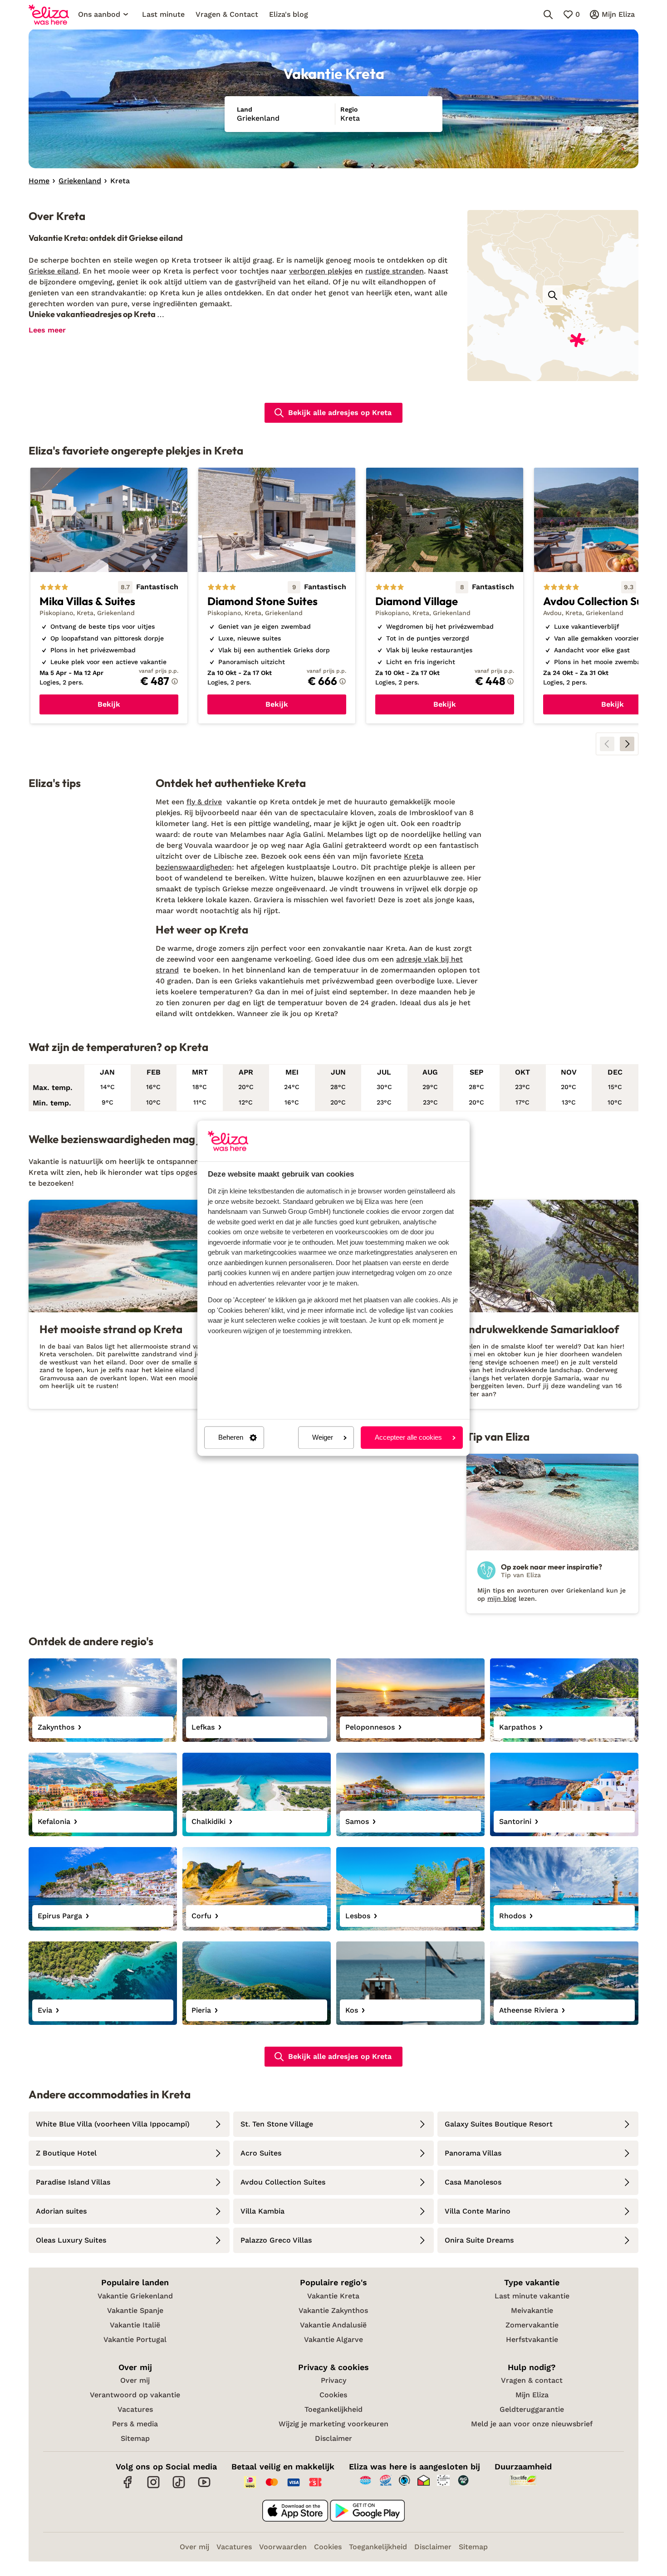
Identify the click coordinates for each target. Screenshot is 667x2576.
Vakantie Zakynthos (333, 2310)
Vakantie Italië (135, 2325)
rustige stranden (395, 271)
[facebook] (128, 2487)
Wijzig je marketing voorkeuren (333, 2424)
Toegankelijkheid (333, 2409)
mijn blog (502, 1598)
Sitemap (135, 2438)
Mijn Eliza (532, 2395)
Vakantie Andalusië (333, 2325)
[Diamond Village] (445, 596)
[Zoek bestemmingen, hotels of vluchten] (548, 15)
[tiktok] (179, 2487)
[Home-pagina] (49, 15)
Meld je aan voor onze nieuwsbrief (532, 2424)
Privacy (333, 2380)
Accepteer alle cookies (408, 1438)
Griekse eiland (54, 271)
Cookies (333, 2395)
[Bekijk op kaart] (553, 295)
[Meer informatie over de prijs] (175, 681)
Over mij (135, 2380)
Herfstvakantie (532, 2339)
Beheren (231, 1438)
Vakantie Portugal (135, 2339)
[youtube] (204, 2487)
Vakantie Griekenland (135, 2296)
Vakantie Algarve (333, 2339)
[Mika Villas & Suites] (109, 596)
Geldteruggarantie (532, 2409)
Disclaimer (333, 2438)
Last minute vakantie (532, 2296)
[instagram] (153, 2487)
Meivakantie (532, 2310)
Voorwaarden (283, 2547)
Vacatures (135, 2409)
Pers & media (135, 2424)
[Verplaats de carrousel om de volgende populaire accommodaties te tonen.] (627, 744)
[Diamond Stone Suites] (277, 596)
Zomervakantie (532, 2325)
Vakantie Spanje (135, 2310)
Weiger (323, 1438)
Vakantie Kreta (333, 2296)
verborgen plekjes (321, 271)
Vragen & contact (532, 2380)
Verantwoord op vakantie (135, 2395)
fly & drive (204, 802)
